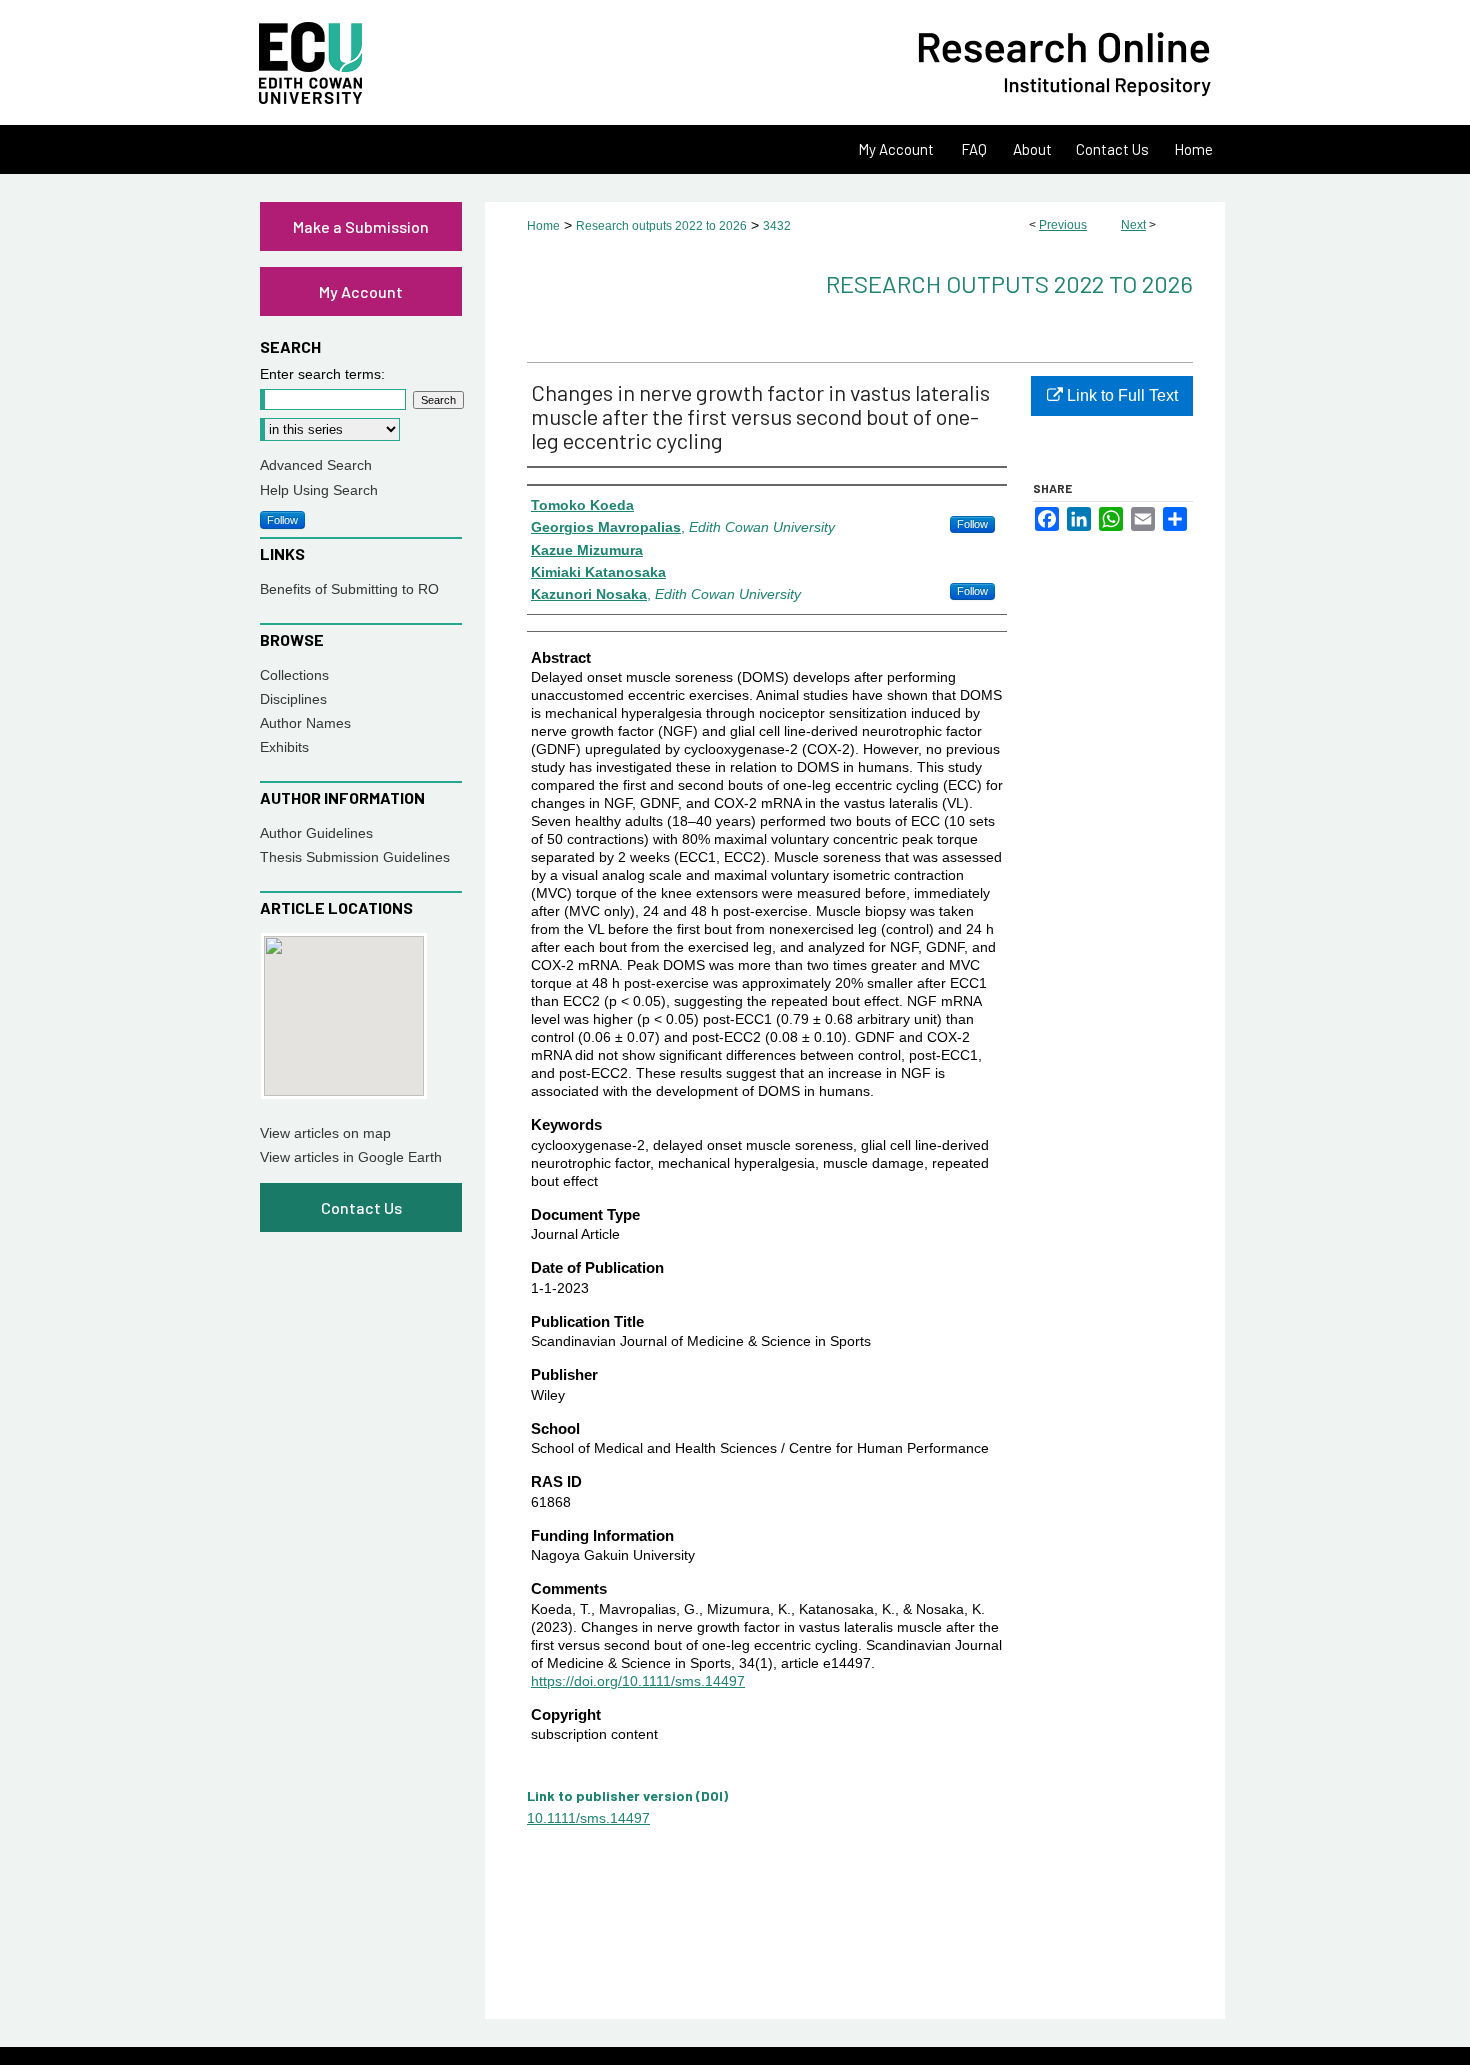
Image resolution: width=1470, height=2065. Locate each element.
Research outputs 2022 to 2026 (661, 226)
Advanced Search (316, 465)
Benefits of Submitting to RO (349, 589)
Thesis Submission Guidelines (355, 857)
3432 (777, 226)
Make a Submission (361, 226)
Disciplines (293, 699)
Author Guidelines (316, 833)
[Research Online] (735, 62)
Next (1133, 225)
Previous (1063, 225)
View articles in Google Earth (351, 1157)
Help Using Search (319, 490)
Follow (972, 524)
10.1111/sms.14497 (588, 1818)
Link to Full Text (1120, 395)
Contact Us (361, 1207)
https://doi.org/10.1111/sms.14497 (638, 1681)
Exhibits (284, 747)
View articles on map (325, 1133)
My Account (361, 291)
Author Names (305, 723)
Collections (294, 675)
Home (543, 226)
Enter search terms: (322, 374)
